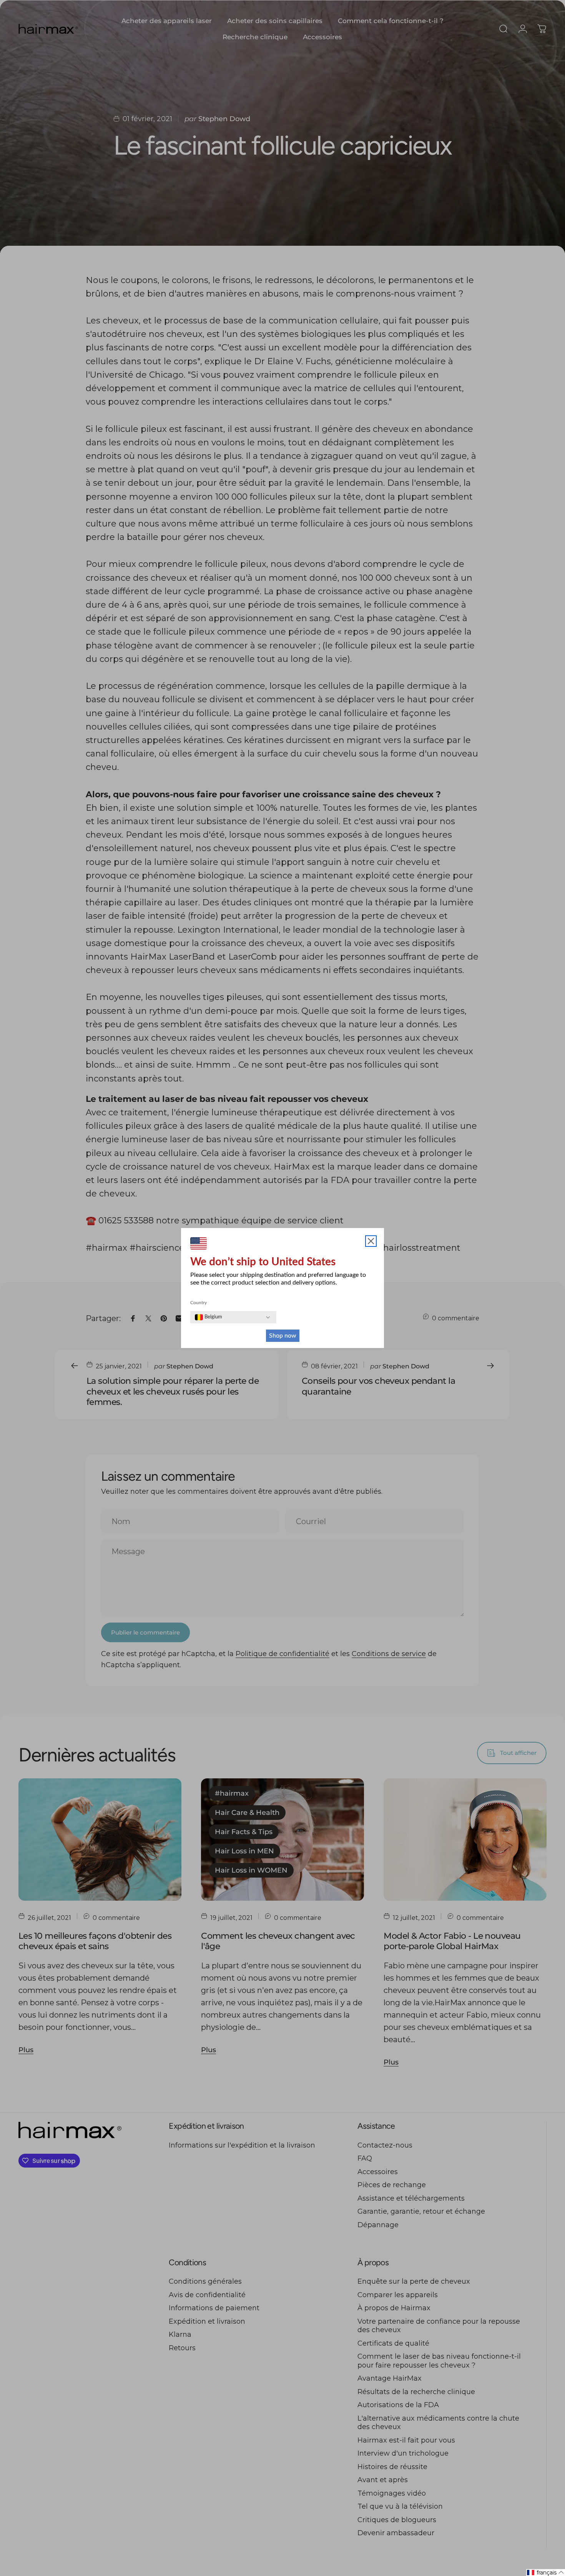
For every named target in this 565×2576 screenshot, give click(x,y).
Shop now (283, 1336)
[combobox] (209, 1317)
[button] (546, 2573)
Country (199, 1303)
